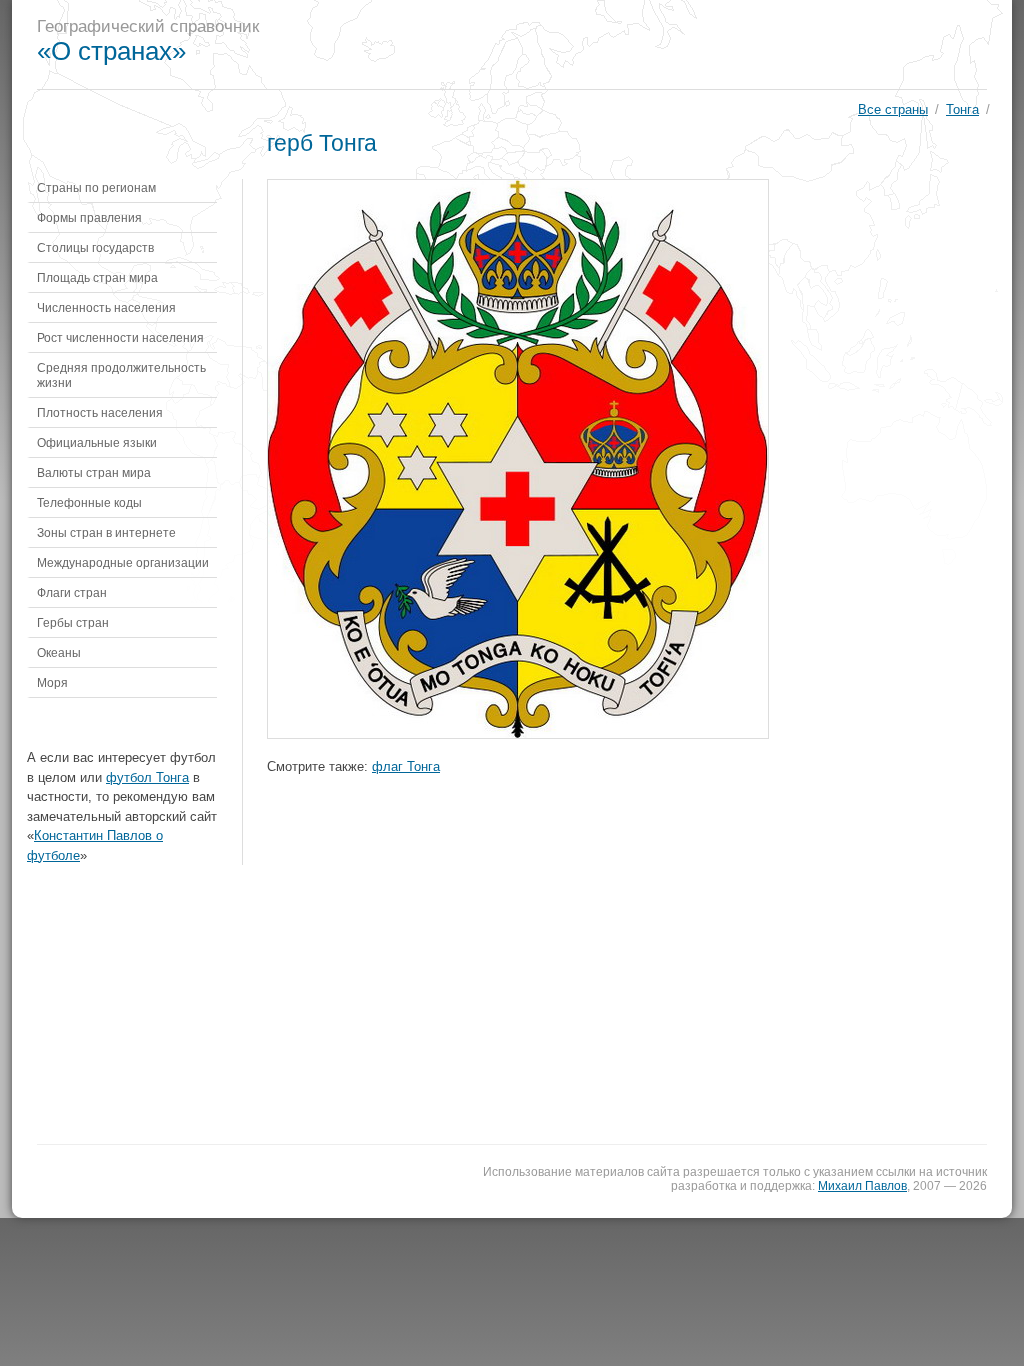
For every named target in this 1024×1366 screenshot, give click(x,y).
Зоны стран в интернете (106, 532)
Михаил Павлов (862, 1186)
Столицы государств (95, 247)
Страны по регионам (96, 187)
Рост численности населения (120, 337)
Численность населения (106, 307)
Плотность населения (100, 412)
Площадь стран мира (97, 277)
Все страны (893, 109)
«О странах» (111, 51)
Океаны (59, 652)
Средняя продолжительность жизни (121, 375)
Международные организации (123, 562)
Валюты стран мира (94, 472)
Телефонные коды (89, 502)
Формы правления (89, 217)
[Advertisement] (646, 45)
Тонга (962, 109)
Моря (52, 682)
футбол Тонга (147, 777)
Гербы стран (73, 622)
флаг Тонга (406, 766)
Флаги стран (72, 592)
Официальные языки (97, 442)
